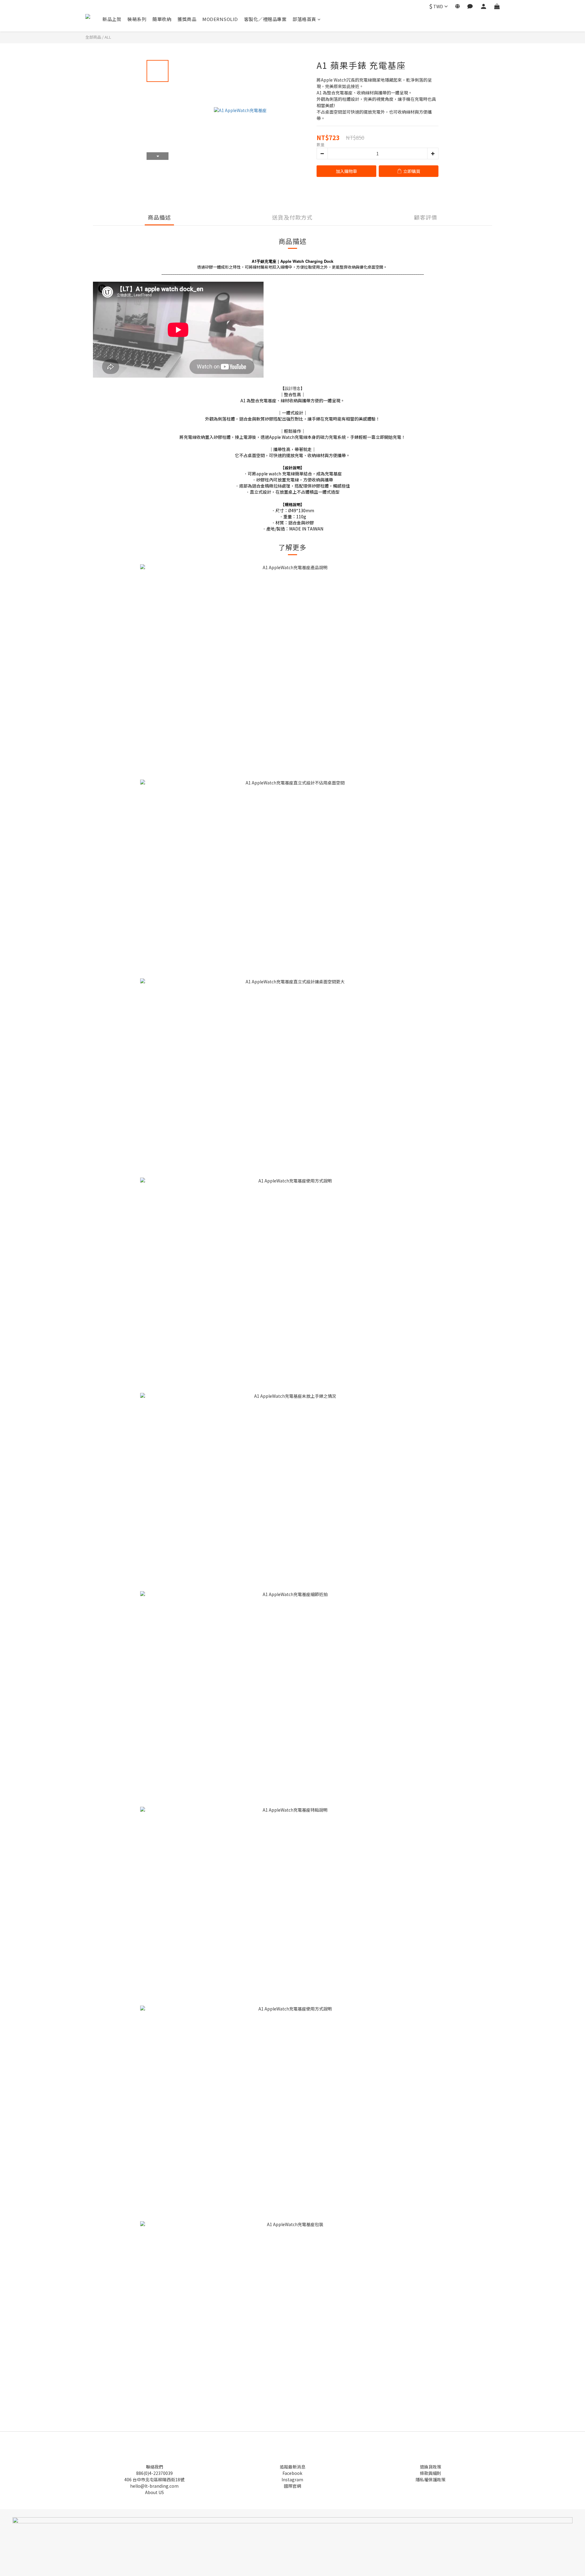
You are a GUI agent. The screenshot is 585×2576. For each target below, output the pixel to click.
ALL (108, 37)
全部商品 (93, 37)
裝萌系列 (137, 19)
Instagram (292, 2479)
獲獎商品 (187, 19)
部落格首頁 (304, 19)
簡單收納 (162, 19)
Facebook (292, 2473)
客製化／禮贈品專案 (265, 19)
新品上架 (112, 19)
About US (154, 2492)
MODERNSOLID (220, 19)
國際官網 (292, 2486)
